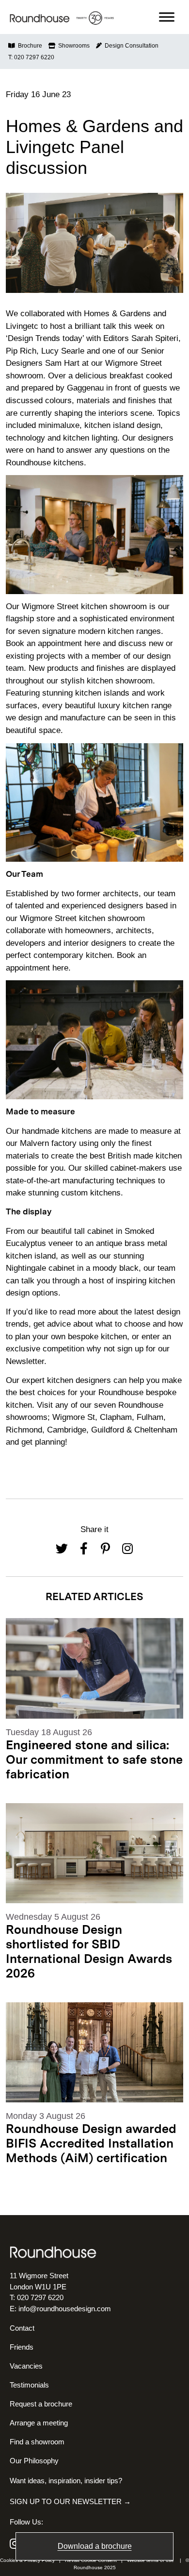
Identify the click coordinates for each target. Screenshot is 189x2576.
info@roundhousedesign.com (65, 2309)
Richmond (24, 1430)
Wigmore (70, 1417)
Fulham (150, 1417)
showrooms (27, 1417)
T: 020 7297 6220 (31, 57)
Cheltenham (156, 1430)
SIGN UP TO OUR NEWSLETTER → (70, 2501)
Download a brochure (95, 2546)
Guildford (109, 1430)
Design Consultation (130, 46)
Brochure (29, 46)
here (92, 643)
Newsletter (25, 1361)
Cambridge (67, 1430)
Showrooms (72, 46)
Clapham (116, 1417)
